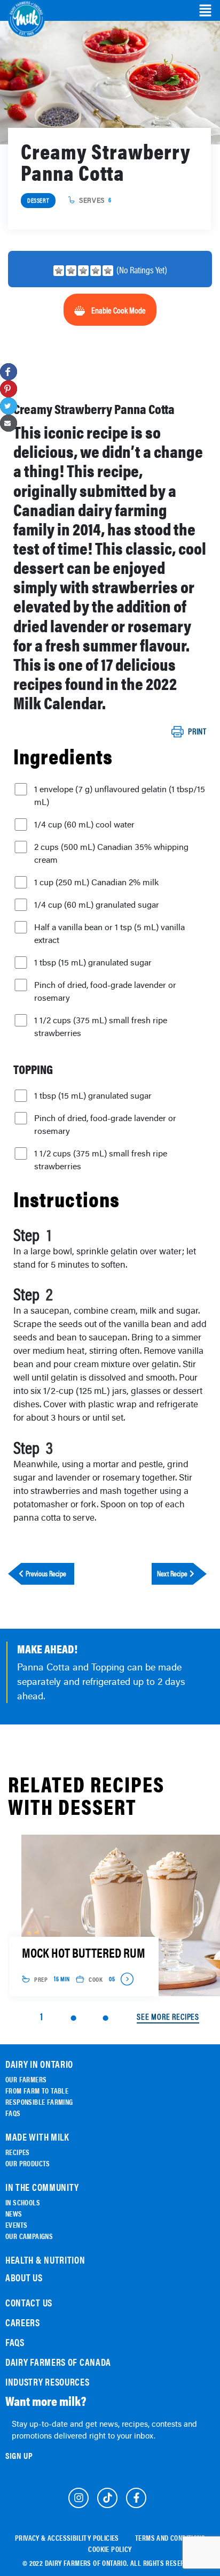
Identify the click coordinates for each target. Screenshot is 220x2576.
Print (197, 732)
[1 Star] (59, 271)
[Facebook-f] (136, 2498)
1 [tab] (41, 2016)
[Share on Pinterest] (9, 389)
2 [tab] (73, 2018)
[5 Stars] (108, 271)
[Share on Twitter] (9, 406)
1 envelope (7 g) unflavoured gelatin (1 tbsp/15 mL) (120, 795)
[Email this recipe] (9, 423)
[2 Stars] (71, 271)
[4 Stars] (96, 271)
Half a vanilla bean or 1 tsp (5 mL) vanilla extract (109, 933)
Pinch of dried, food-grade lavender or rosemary (105, 991)
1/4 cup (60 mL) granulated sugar (97, 904)
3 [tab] (105, 2018)
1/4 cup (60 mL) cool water (84, 824)
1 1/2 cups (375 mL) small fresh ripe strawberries (101, 1026)
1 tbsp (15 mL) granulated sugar (93, 962)
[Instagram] (78, 2498)
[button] (205, 11)
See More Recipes (168, 2017)
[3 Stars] (83, 271)
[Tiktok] (107, 2498)
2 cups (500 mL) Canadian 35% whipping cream (111, 853)
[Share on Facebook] (9, 372)
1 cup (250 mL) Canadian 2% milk (96, 882)
